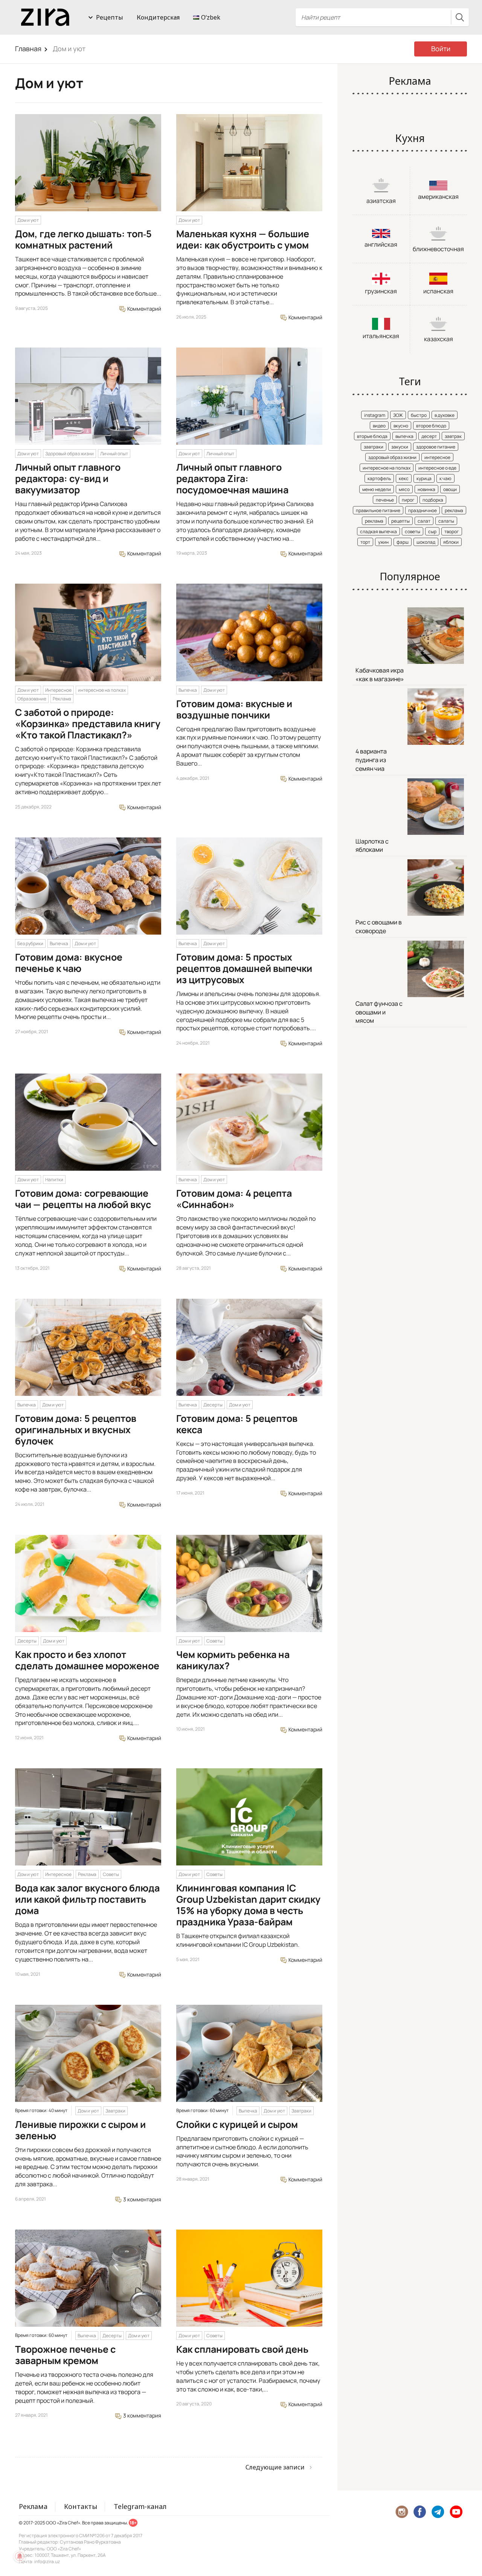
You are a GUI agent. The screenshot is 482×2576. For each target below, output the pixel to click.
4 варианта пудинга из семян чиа (371, 760)
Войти (441, 49)
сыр (432, 532)
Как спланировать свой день (242, 2349)
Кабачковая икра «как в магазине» (380, 675)
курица (424, 478)
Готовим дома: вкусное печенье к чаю (69, 963)
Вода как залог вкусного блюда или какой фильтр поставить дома (87, 1899)
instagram (375, 415)
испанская (438, 291)
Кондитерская (158, 17)
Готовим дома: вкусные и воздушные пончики (234, 709)
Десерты (213, 1405)
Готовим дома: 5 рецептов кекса (237, 1424)
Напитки (54, 1180)
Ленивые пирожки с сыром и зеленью (80, 2130)
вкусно (401, 426)
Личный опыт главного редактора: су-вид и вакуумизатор (68, 478)
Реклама (62, 699)
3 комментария (142, 2199)
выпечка (404, 436)
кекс (404, 478)
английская (381, 244)
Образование (32, 699)
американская (438, 197)
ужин (383, 542)
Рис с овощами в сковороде (379, 927)
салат (424, 521)
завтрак (453, 436)
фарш (403, 542)
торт (365, 542)
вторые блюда (372, 436)
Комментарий (144, 309)
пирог (408, 500)
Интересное (58, 690)
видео (379, 426)
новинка (426, 489)
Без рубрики (30, 943)
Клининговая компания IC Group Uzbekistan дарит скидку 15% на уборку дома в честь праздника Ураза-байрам (248, 1905)
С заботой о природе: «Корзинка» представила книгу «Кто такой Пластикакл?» (88, 724)
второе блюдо (431, 426)
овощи (450, 489)
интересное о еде (437, 468)
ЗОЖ (398, 415)
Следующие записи (275, 2467)
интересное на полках (102, 690)
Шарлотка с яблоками (372, 846)
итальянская (381, 336)
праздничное (423, 510)
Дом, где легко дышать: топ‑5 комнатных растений (83, 239)
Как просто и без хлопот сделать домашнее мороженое (87, 1660)
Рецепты (110, 17)
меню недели (377, 489)
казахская (439, 339)
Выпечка (188, 690)
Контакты (81, 2506)
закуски (400, 447)
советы (413, 532)
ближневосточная (438, 249)
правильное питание (378, 510)
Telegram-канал (140, 2506)
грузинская (381, 291)
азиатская (381, 201)
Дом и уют (28, 220)
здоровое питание (436, 447)
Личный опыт (114, 454)
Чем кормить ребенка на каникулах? (233, 1660)
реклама (454, 510)
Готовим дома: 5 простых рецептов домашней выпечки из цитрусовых (244, 968)
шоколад (426, 542)
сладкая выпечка (378, 532)
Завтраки (115, 2111)
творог (452, 532)
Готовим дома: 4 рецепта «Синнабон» (234, 1199)
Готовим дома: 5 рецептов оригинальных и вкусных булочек (76, 1430)
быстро (419, 415)
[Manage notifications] (20, 2556)
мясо (404, 489)
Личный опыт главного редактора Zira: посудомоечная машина (232, 478)
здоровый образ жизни (392, 457)
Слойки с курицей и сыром (237, 2124)
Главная (28, 49)
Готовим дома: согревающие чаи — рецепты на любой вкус (83, 1199)
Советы (214, 1641)
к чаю (445, 478)
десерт (429, 436)
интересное (437, 457)
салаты (446, 521)
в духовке (445, 415)
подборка (433, 500)
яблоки (451, 542)
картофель (379, 478)
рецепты (400, 521)
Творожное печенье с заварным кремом (65, 2355)
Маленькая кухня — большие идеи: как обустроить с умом (243, 239)
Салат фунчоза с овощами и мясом (379, 1012)
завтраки (374, 447)
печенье (385, 500)
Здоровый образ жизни (69, 454)
